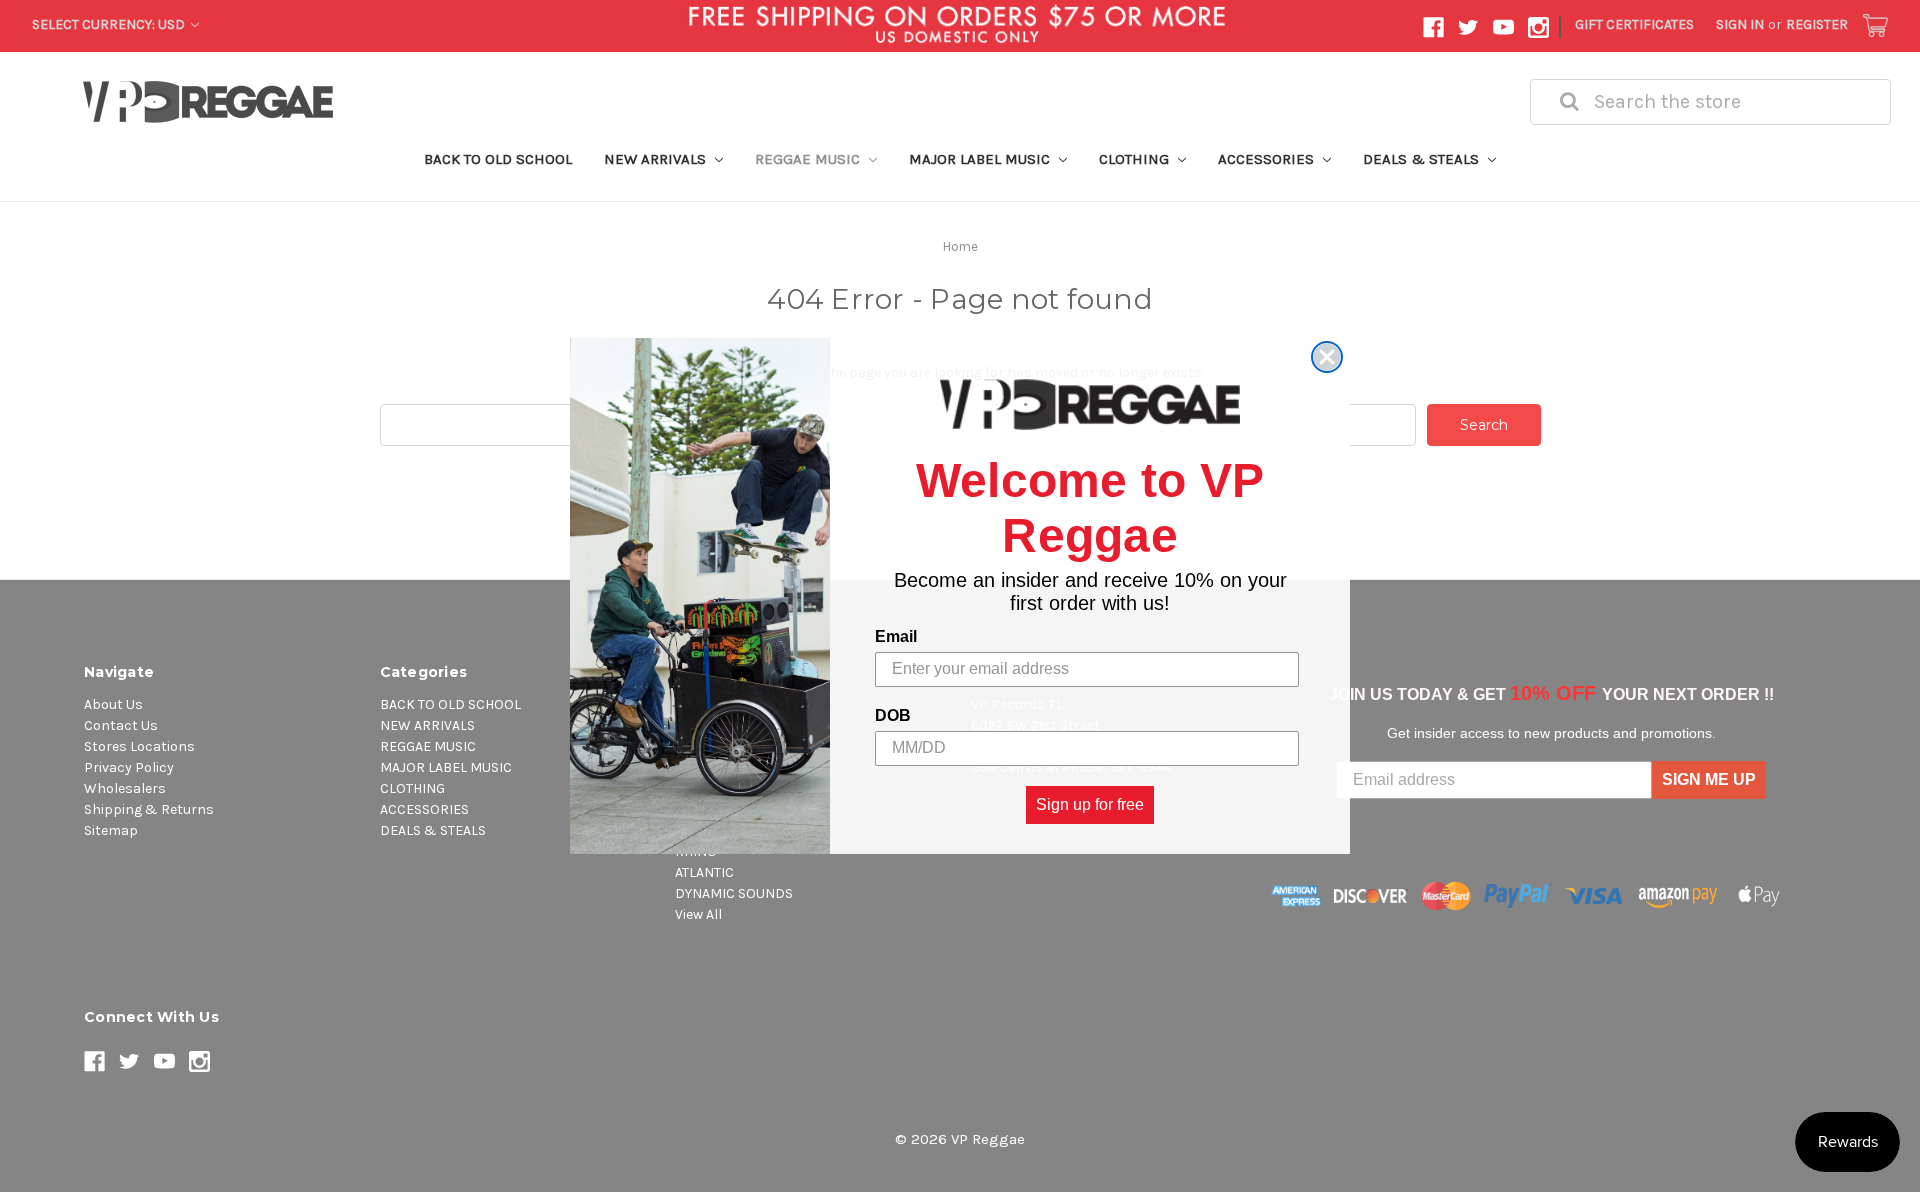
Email (896, 636)
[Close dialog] (1327, 357)
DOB (893, 715)
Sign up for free (1090, 804)
